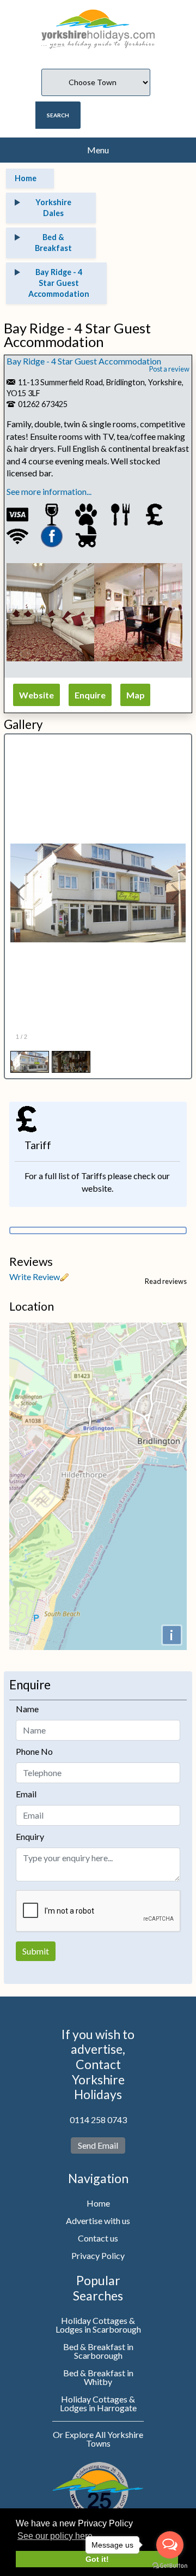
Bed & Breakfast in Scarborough (98, 2351)
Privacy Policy (98, 2255)
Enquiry (30, 1836)
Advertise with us (98, 2221)
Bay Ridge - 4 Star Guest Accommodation (84, 361)
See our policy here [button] (55, 2536)
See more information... (49, 491)
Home (98, 2203)
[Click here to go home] (98, 24)
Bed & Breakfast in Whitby (98, 2377)
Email (26, 1794)
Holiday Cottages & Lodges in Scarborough (98, 2325)
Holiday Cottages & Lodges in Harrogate (98, 2403)
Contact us (98, 2238)
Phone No (34, 1751)
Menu (98, 150)
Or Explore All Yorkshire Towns (98, 2439)
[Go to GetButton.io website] (170, 2565)
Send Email (98, 2145)
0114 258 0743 (98, 2120)
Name (27, 1709)
